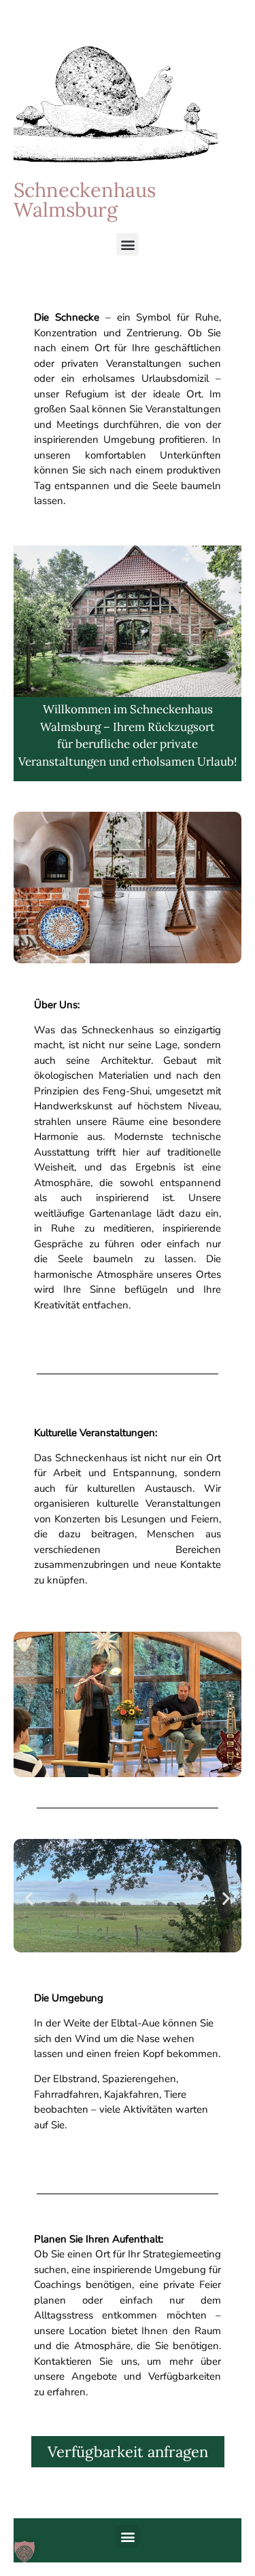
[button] (128, 244)
